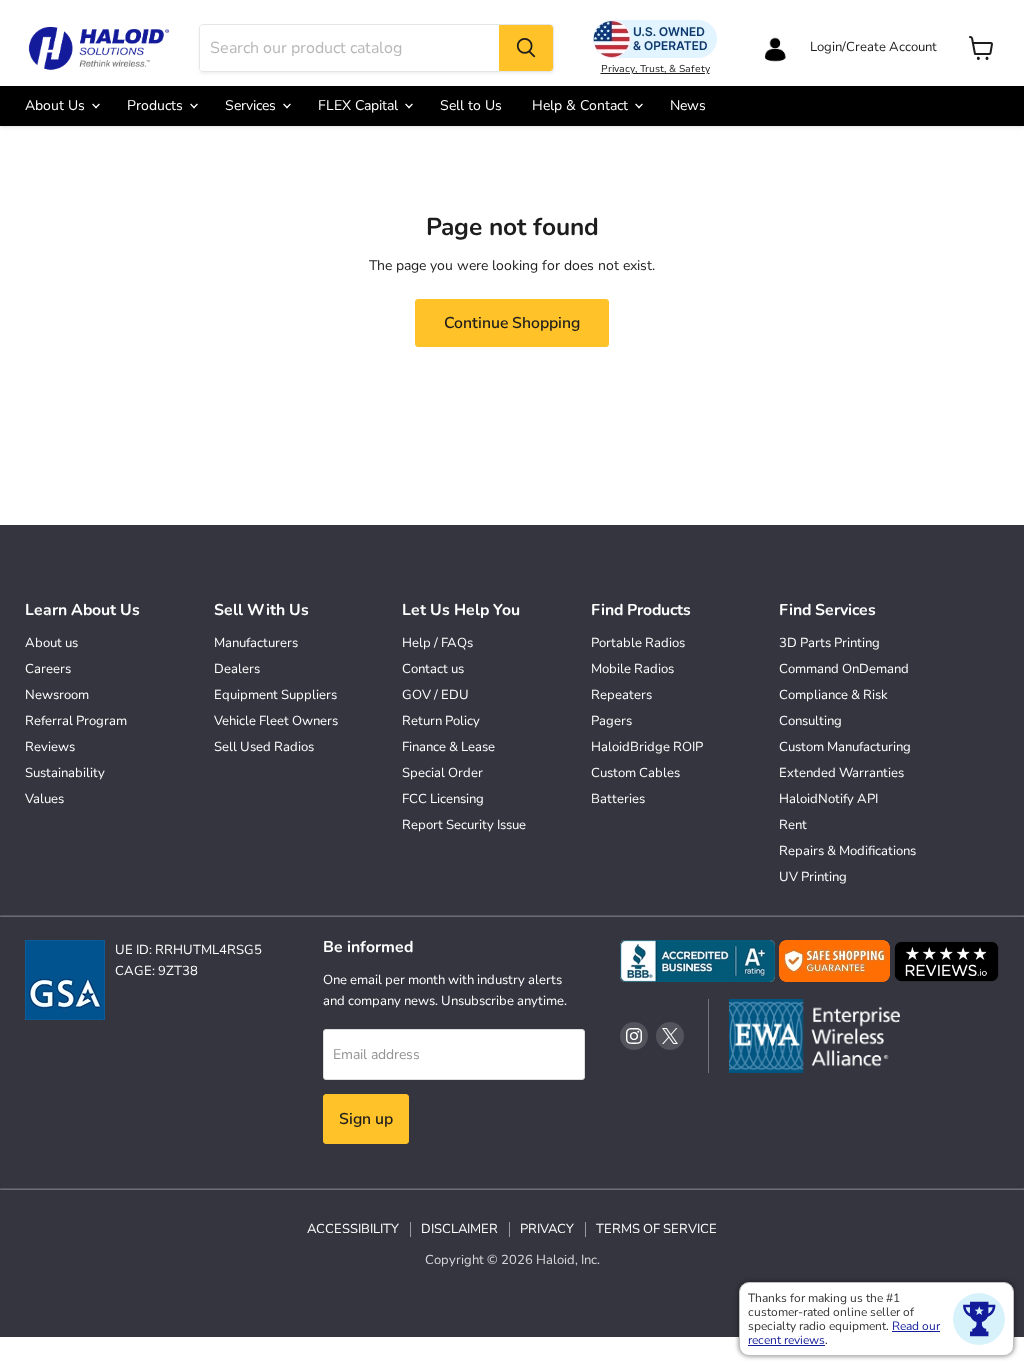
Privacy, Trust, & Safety (655, 69)
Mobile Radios (632, 669)
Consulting (810, 721)
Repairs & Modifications (847, 851)
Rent (793, 825)
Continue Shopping (512, 323)
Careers (48, 669)
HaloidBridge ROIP (647, 747)
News (688, 105)
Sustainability (65, 773)
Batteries (618, 799)
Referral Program (76, 721)
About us (51, 643)
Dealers (237, 669)
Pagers (611, 721)
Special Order (442, 773)
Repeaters (621, 695)
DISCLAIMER (459, 1229)
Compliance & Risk (833, 695)
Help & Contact (582, 105)
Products (157, 105)
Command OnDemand (844, 669)
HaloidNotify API (828, 799)
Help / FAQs (437, 643)
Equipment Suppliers (275, 695)
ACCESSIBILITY (353, 1229)
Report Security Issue (464, 825)
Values (44, 799)
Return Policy (441, 721)
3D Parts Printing (829, 643)
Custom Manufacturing (845, 747)
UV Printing (813, 877)
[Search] (526, 48)
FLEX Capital (360, 105)
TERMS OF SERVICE (656, 1229)
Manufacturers (256, 643)
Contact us (433, 669)
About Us (57, 105)
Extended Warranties (841, 773)
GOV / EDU (435, 695)
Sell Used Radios (264, 747)
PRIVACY (547, 1229)
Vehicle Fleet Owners (276, 721)
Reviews (50, 747)
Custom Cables (635, 773)
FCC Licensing (443, 799)
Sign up (366, 1119)
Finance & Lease (448, 747)
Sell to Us (471, 105)
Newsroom (57, 695)
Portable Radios (638, 643)
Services (252, 105)
